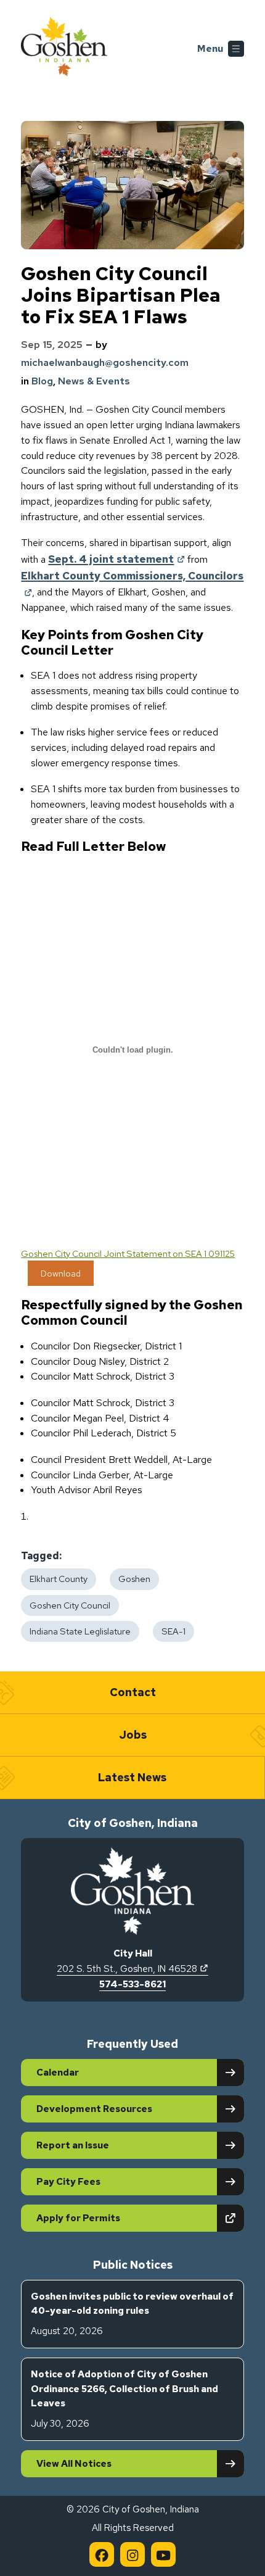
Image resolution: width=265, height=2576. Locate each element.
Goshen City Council (70, 1605)
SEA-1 (173, 1631)
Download (61, 1273)
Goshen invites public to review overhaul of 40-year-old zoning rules (132, 2314)
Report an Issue (73, 2145)
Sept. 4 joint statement (116, 559)
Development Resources (94, 2109)
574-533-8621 (132, 1984)
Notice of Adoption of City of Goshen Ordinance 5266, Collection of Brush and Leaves (124, 2399)
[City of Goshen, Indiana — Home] (64, 49)
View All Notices (74, 2464)
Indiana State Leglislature (80, 1631)
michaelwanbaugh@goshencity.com (105, 362)
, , (132, 1969)
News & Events (94, 381)
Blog (42, 381)
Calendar (58, 2073)
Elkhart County (59, 1579)
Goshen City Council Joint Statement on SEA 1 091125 (128, 1253)
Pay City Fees (68, 2182)
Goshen (134, 1579)
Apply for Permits (121, 2218)
